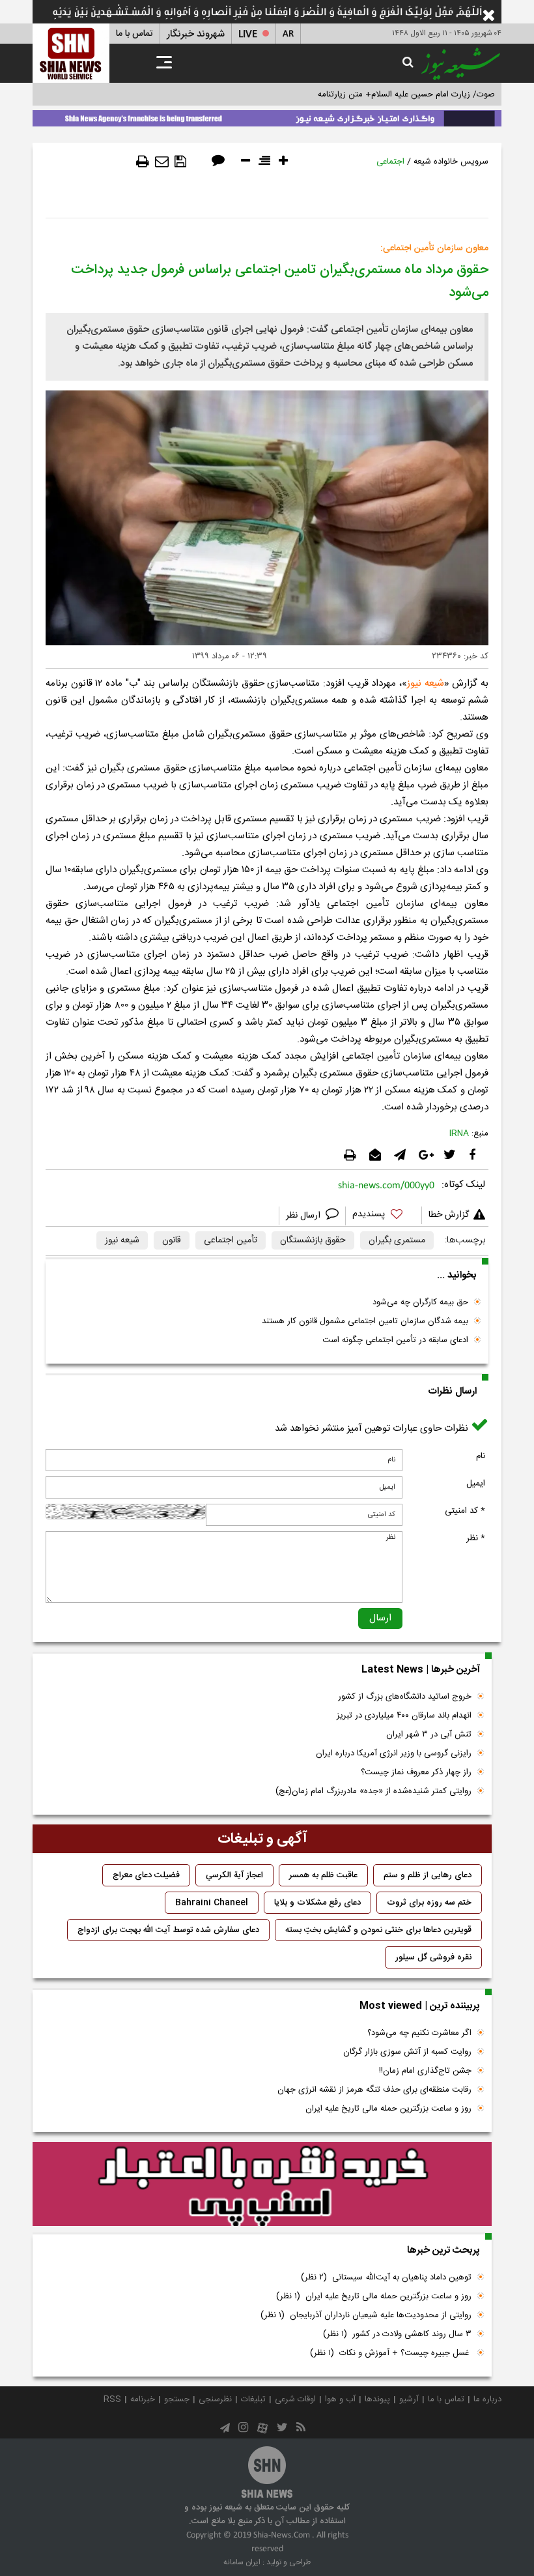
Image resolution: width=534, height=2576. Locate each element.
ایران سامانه (242, 2562)
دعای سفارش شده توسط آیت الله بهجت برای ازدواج (168, 1930)
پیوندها (377, 2399)
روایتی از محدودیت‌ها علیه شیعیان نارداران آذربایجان (366, 2315)
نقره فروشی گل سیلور (433, 1957)
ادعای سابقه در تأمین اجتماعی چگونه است (395, 1340)
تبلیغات (253, 2399)
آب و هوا (340, 2399)
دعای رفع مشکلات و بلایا (317, 1903)
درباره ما (487, 2399)
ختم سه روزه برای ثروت (429, 1903)
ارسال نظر (304, 1216)
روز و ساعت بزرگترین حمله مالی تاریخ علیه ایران (388, 2109)
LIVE (248, 34)
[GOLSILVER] (262, 2184)
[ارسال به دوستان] (162, 162)
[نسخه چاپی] (143, 162)
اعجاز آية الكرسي (234, 1875)
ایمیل (476, 1484)
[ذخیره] (180, 162)
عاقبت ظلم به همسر (323, 1875)
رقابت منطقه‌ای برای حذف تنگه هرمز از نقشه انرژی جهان (374, 2090)
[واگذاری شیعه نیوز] (267, 116)
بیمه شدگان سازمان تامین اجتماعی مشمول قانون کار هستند (365, 1321)
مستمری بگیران (397, 1240)
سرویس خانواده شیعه (451, 162)
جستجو (177, 2399)
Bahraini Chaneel (212, 1903)
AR (288, 34)
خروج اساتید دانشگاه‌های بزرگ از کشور (405, 1697)
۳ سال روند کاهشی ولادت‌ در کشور (397, 2334)
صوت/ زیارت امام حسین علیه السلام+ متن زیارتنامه (406, 95)
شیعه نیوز (426, 683)
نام (481, 1456)
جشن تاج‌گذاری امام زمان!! (424, 2071)
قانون (172, 1240)
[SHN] (71, 53)
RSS (112, 2399)
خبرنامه (143, 2399)
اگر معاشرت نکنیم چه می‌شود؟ (419, 2033)
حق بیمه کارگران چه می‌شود (420, 1302)
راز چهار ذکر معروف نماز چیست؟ (416, 1772)
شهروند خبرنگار (196, 34)
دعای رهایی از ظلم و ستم (428, 1875)
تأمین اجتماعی (231, 1240)
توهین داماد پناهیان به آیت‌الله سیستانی (386, 2277)
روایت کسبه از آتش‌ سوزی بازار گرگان (407, 2052)
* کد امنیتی (465, 1511)
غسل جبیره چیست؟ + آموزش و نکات (391, 2353)
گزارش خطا (449, 1215)
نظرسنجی (215, 2399)
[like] (384, 1216)
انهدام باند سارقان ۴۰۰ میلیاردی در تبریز (404, 1716)
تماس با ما (134, 34)
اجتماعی (390, 162)
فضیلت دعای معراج (146, 1875)
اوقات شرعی (295, 2399)
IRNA (459, 1134)
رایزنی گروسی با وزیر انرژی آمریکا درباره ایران (394, 1753)
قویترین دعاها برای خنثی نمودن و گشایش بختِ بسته (378, 1930)
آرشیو (409, 2399)
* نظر (476, 1538)
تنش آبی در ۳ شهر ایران (429, 1734)
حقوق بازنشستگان (313, 1240)
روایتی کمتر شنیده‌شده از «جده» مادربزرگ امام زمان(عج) (373, 1791)
